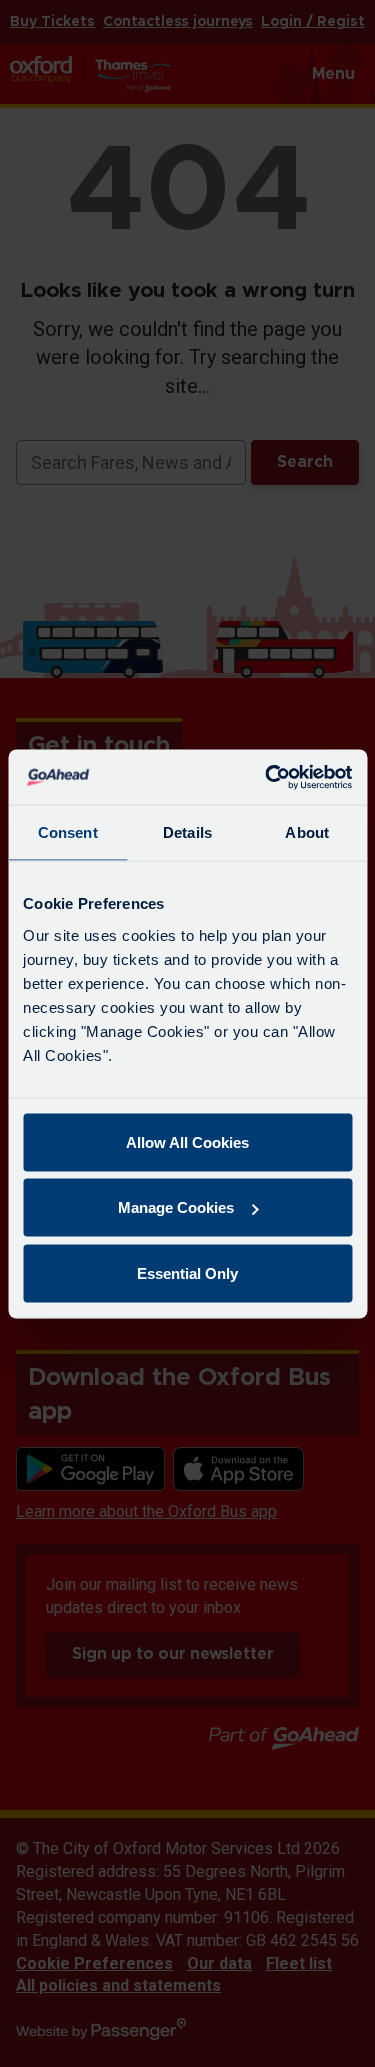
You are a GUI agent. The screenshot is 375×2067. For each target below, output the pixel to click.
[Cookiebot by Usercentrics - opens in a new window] (267, 777)
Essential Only (187, 1272)
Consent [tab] (68, 832)
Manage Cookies (176, 1207)
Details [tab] (187, 832)
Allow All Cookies (187, 1141)
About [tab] (307, 832)
